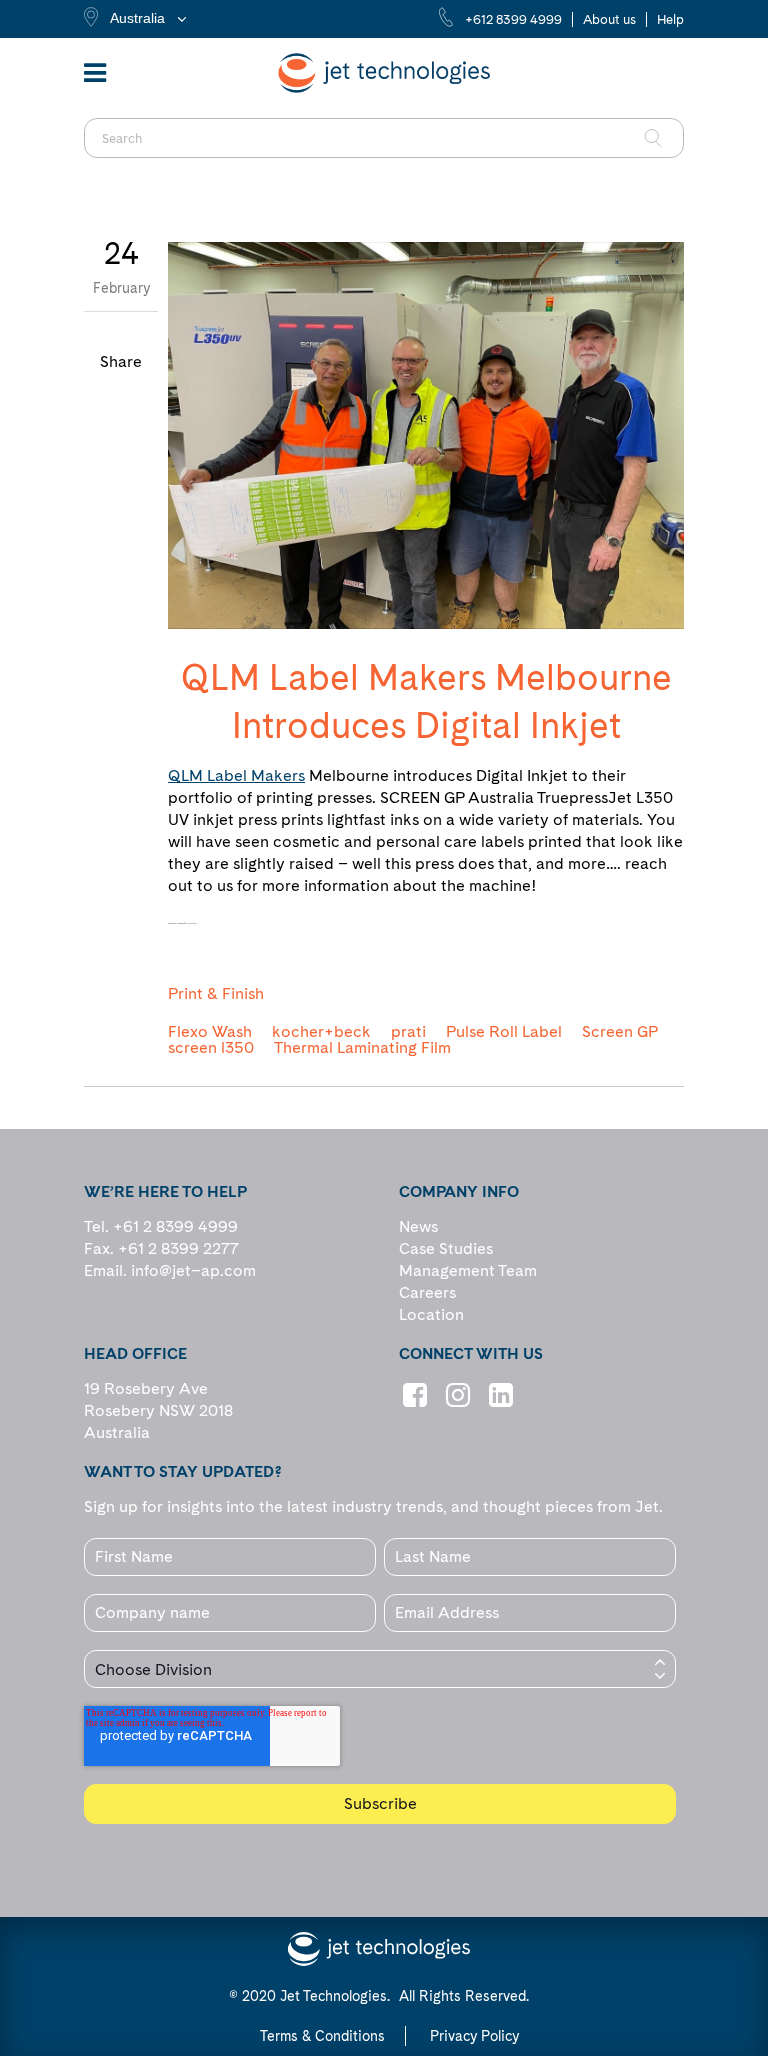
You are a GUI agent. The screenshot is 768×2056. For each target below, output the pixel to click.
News (418, 1226)
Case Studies (446, 1248)
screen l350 (211, 1048)
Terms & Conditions (322, 2036)
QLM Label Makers (236, 775)
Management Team (468, 1270)
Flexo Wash (210, 1032)
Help (670, 19)
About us (609, 19)
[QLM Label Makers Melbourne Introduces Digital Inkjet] (426, 435)
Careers (427, 1292)
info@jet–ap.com (193, 1270)
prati (408, 1032)
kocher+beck (321, 1032)
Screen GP (620, 1032)
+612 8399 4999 (513, 19)
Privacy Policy (474, 2036)
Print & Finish (216, 994)
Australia (137, 18)
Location (431, 1314)
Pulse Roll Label (504, 1032)
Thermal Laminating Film (362, 1048)
